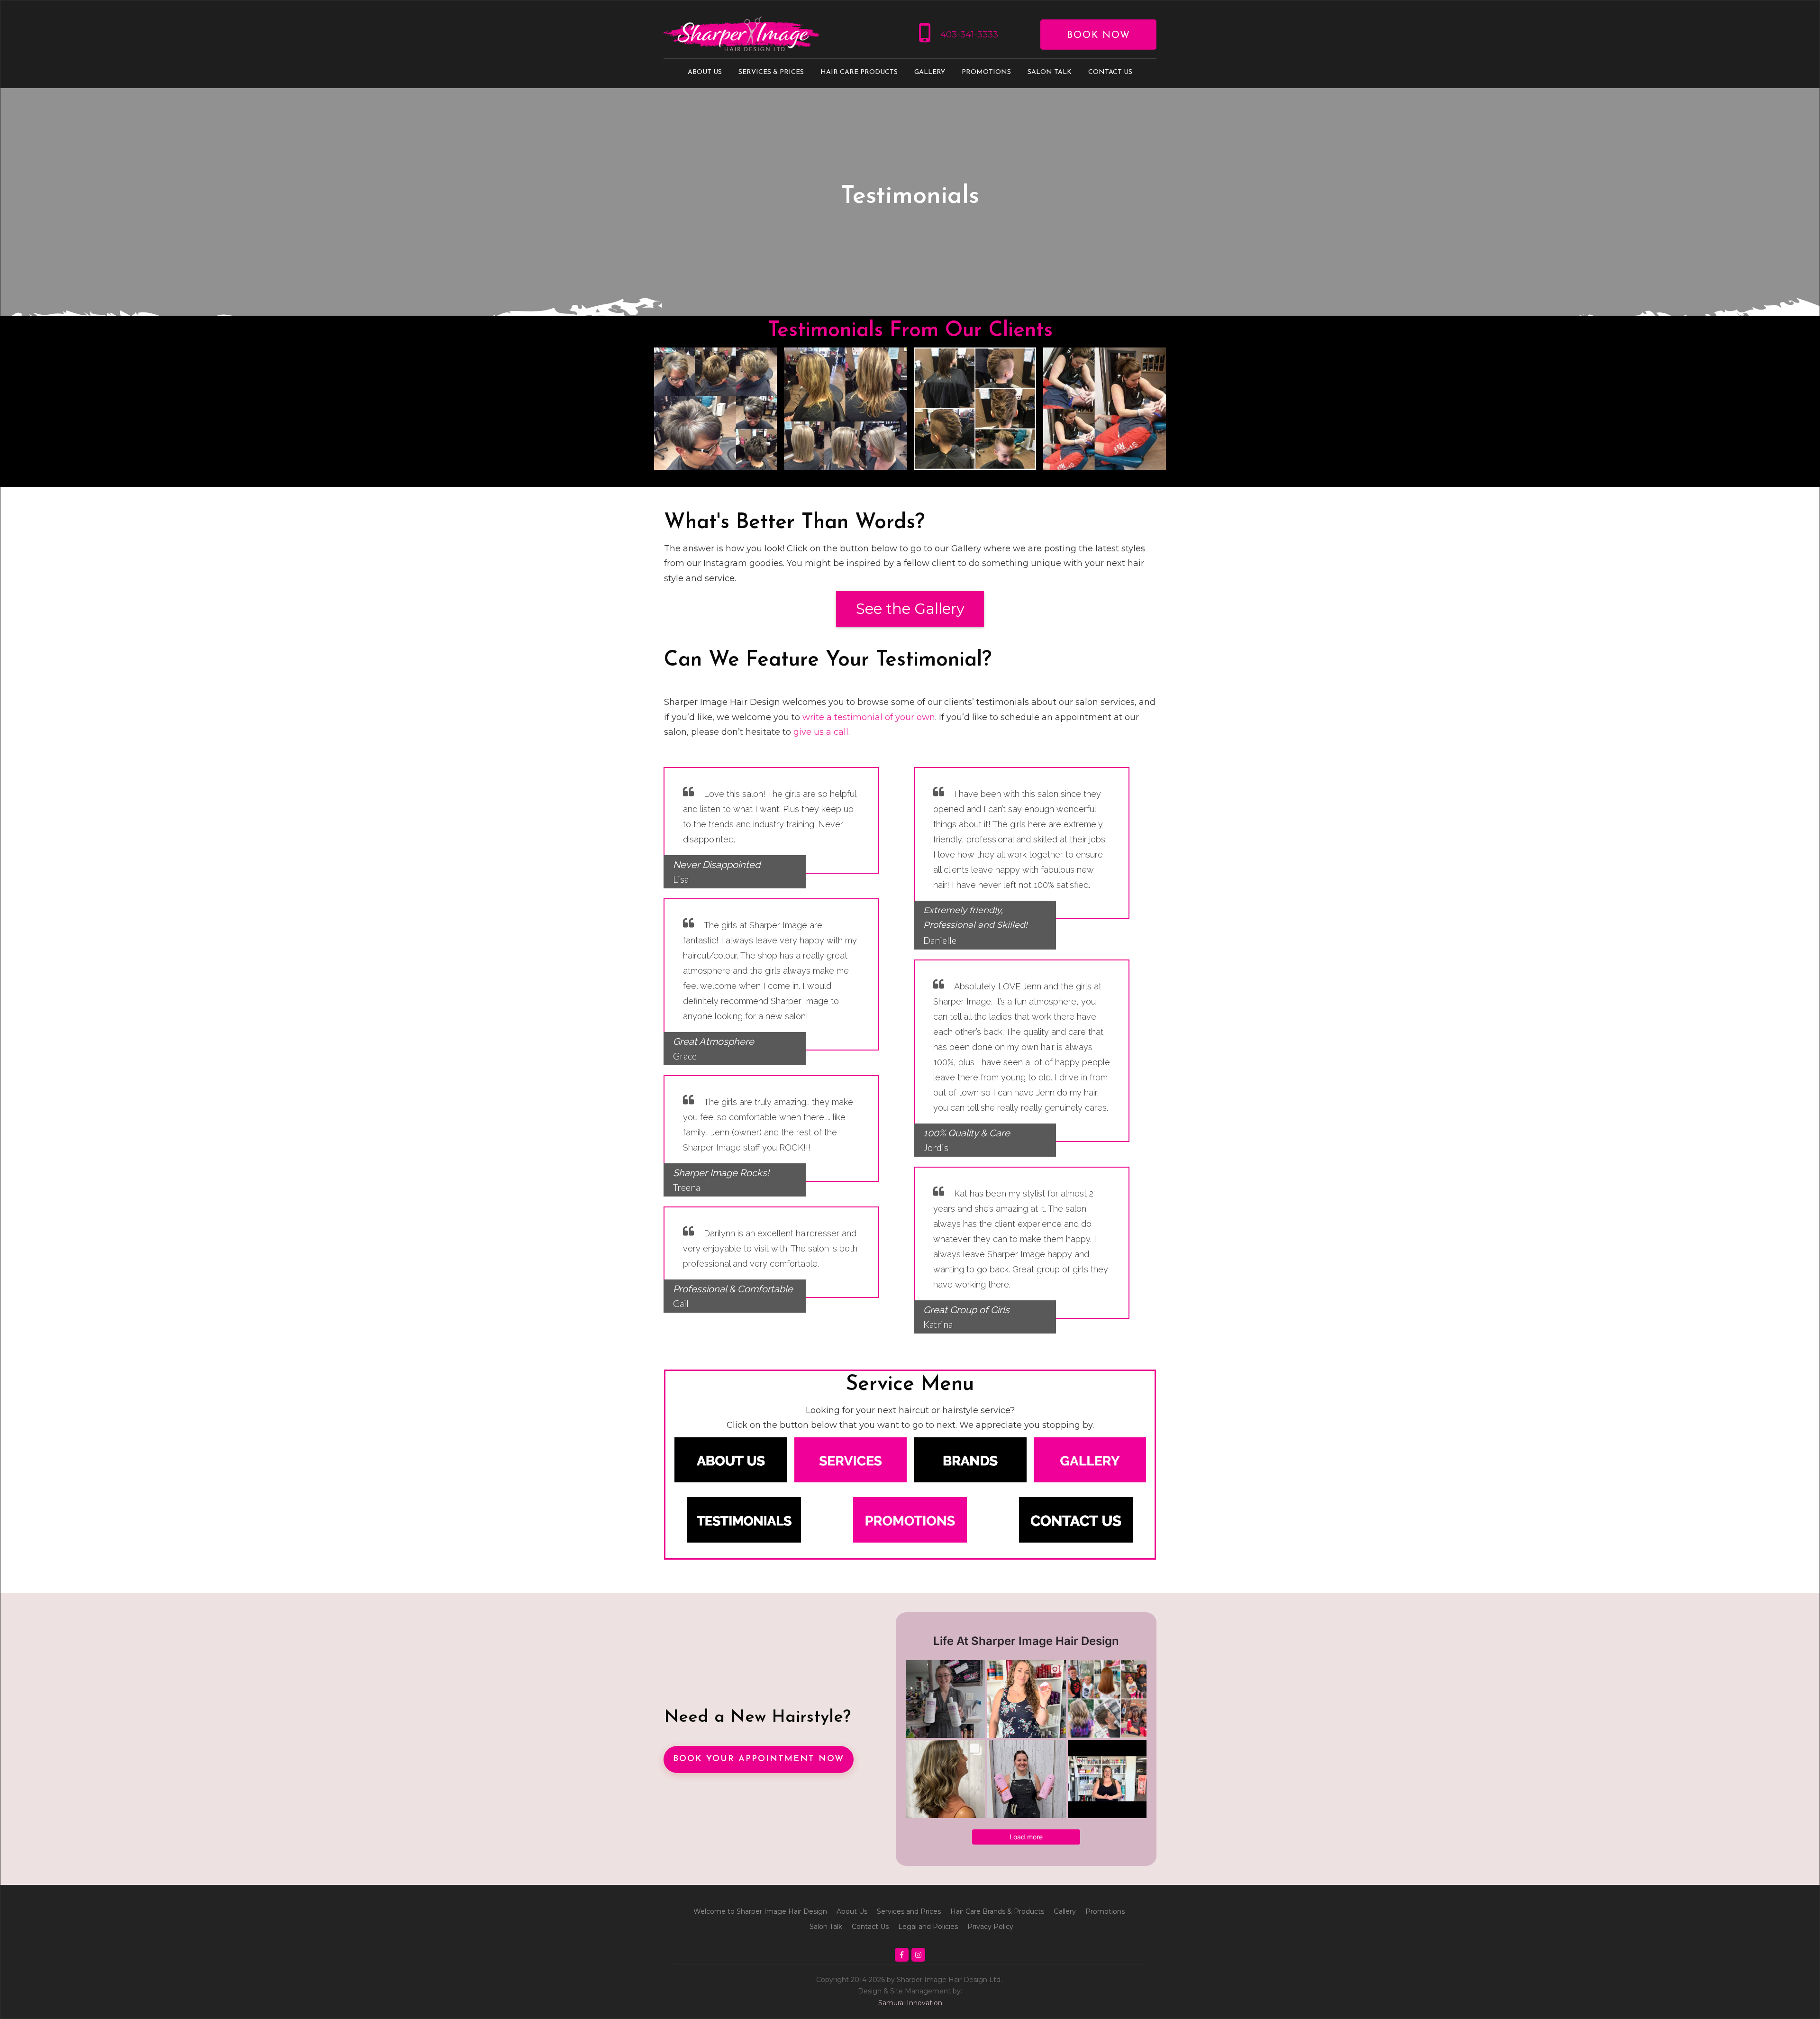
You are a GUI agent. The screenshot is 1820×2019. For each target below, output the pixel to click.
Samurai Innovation (910, 2003)
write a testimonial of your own (869, 717)
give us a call (821, 732)
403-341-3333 (969, 35)
